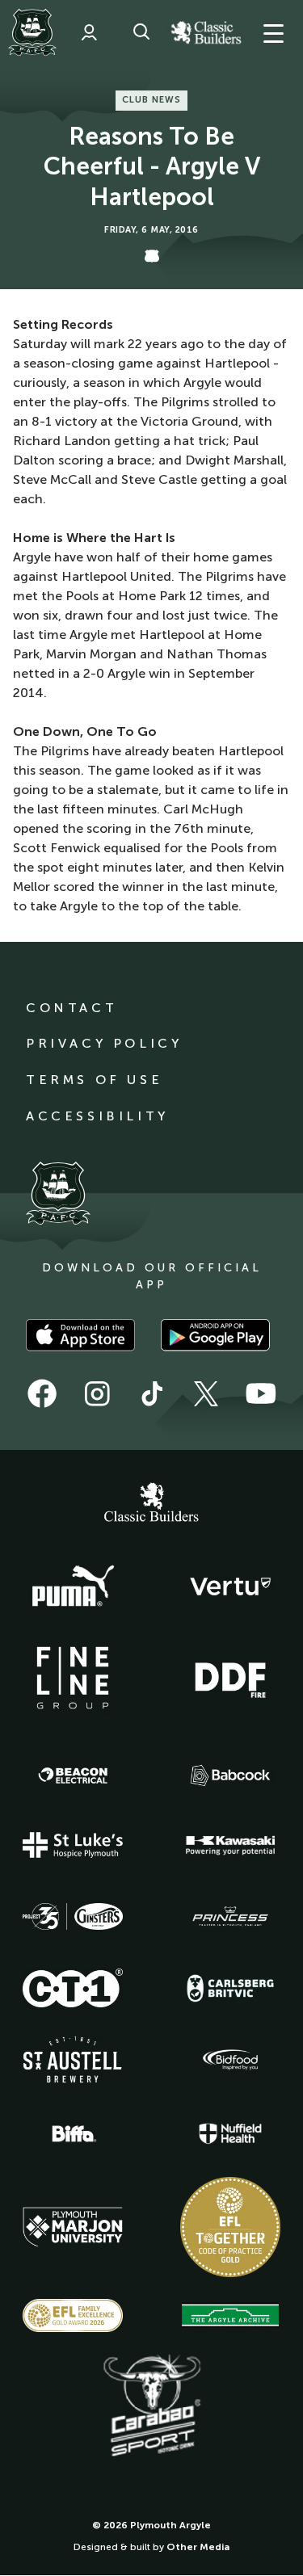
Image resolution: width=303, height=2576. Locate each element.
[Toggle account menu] (89, 32)
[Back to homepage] (32, 32)
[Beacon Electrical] (73, 1775)
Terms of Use (94, 1080)
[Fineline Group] (73, 1678)
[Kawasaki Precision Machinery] (230, 1845)
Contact (72, 1008)
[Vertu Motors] (230, 1586)
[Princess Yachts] (230, 1917)
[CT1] (73, 1988)
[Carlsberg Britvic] (230, 1988)
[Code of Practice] (230, 2227)
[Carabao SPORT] (152, 2406)
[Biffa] (73, 2134)
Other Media (198, 2547)
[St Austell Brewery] (73, 2059)
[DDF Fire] (230, 1678)
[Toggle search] (141, 32)
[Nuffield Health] (230, 2134)
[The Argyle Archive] (230, 2315)
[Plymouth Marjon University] (73, 2227)
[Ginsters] (73, 1917)
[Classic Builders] (152, 1504)
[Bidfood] (230, 2060)
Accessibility (97, 1116)
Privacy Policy (104, 1043)
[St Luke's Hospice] (73, 1845)
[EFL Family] (73, 2315)
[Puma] (73, 1586)
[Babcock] (230, 1775)
